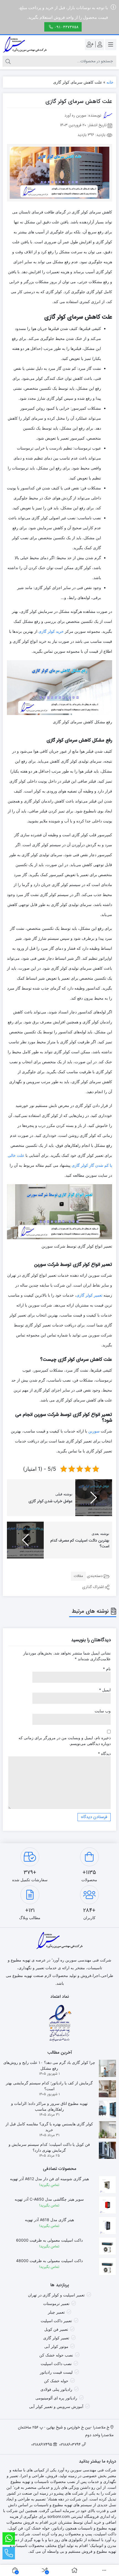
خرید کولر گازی (51, 631)
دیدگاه (104, 1753)
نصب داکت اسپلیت (56, 2364)
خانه (110, 82)
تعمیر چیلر (56, 2312)
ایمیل (105, 1690)
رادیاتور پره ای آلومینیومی (56, 2398)
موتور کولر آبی (56, 2346)
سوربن (94, 1431)
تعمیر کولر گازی (89, 1295)
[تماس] (9, 2553)
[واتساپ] (9, 2538)
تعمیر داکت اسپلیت (56, 2321)
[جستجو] (8, 61)
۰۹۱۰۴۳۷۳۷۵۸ (66, 27)
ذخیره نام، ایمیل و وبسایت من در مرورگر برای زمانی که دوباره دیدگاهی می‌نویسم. (65, 1741)
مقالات (78, 1576)
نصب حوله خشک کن (56, 2355)
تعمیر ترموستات (56, 2303)
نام (107, 1669)
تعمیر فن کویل (56, 2329)
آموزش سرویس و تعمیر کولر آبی (56, 2406)
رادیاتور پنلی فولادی (56, 2389)
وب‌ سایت (103, 1711)
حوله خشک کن (56, 2381)
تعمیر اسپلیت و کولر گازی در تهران (56, 2295)
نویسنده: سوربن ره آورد (83, 115)
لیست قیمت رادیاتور (56, 2372)
